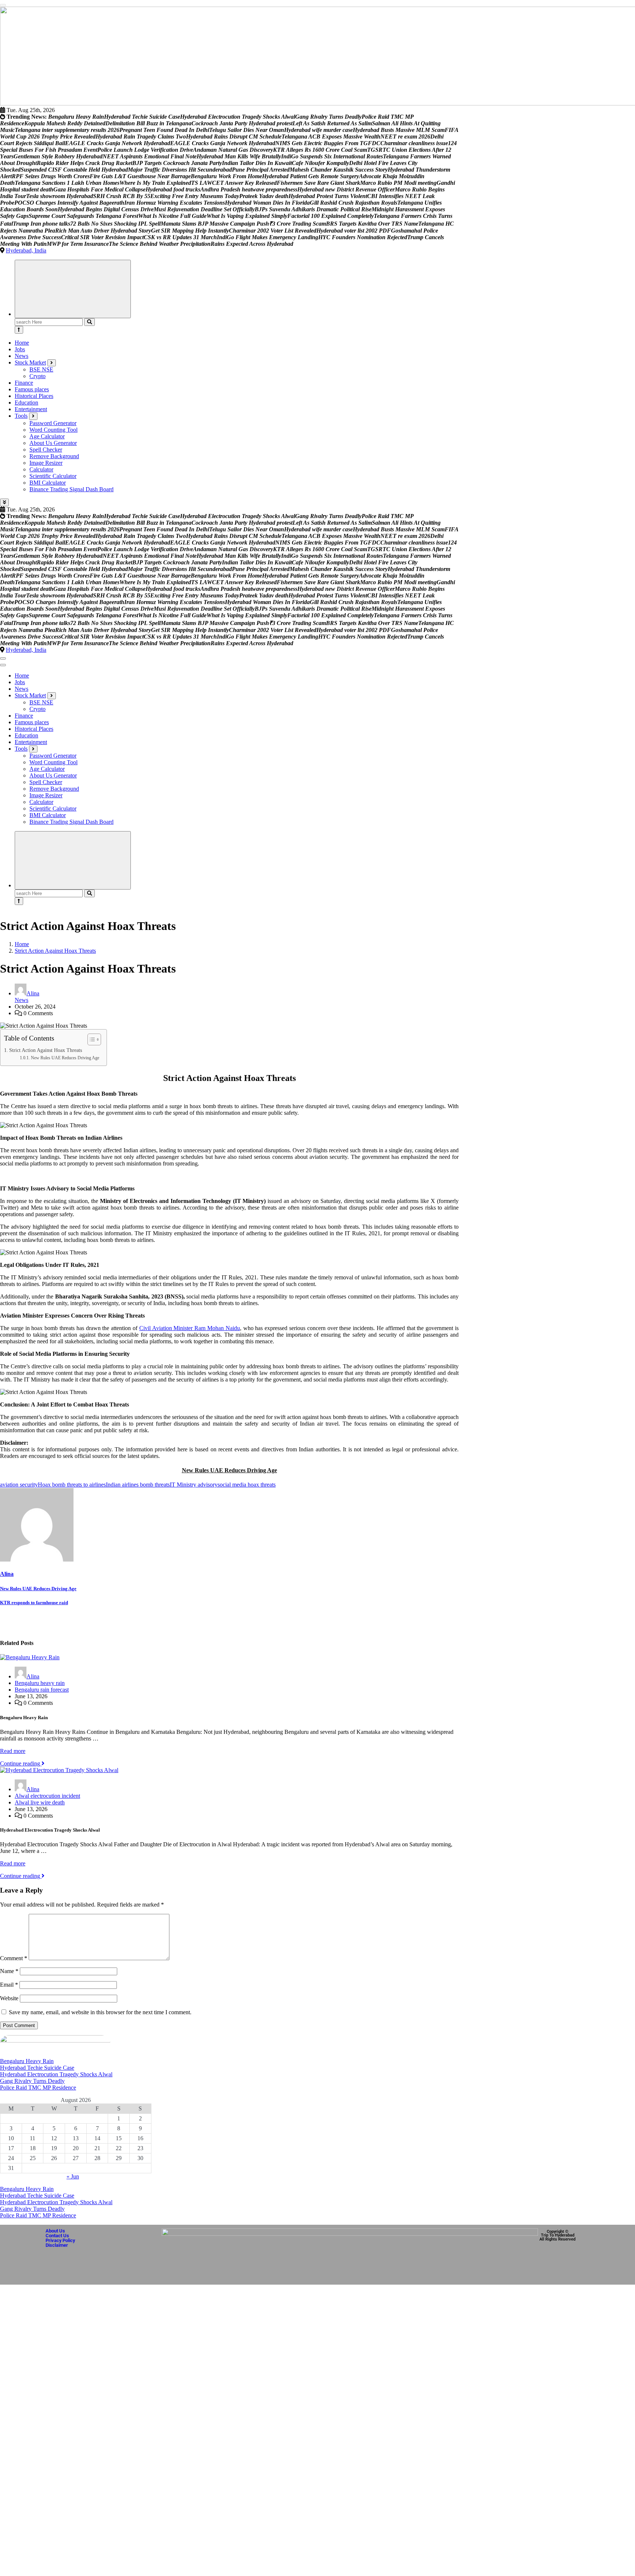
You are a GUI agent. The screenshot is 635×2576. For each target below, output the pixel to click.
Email (9, 1978)
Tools (21, 409)
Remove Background (54, 450)
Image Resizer (46, 456)
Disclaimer (57, 2239)
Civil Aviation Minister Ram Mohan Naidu (190, 1321)
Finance (24, 376)
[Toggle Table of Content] (91, 1033)
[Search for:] (49, 315)
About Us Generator (53, 436)
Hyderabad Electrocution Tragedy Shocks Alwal (56, 2068)
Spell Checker (46, 443)
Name (9, 1964)
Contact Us (57, 2229)
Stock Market (30, 356)
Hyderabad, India (26, 244)
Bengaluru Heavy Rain (27, 2054)
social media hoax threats (247, 1478)
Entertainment (31, 403)
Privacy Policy (60, 2234)
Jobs (20, 343)
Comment (14, 1952)
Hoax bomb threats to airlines (72, 1478)
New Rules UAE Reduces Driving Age (65, 1051)
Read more (13, 1744)
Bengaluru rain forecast (42, 1683)
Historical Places (34, 389)
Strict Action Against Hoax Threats (55, 944)
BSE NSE (41, 363)
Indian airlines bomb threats (138, 1478)
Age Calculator (47, 430)
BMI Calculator (48, 476)
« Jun (73, 2170)
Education (26, 396)
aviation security (19, 1478)
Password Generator (53, 416)
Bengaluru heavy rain (40, 1676)
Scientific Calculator (53, 469)
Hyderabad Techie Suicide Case (37, 2061)
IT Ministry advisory (194, 1478)
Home (22, 336)
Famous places (32, 383)
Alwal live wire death (40, 1796)
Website (9, 1992)
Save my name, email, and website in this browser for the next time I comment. (100, 2006)
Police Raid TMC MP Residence (38, 2081)
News (21, 349)
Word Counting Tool (53, 423)
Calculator (41, 463)
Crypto (37, 369)
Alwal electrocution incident (47, 1789)
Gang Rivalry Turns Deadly (32, 2074)
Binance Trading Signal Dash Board (71, 483)
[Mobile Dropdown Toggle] (52, 356)
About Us (55, 2224)
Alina (33, 987)
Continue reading (21, 1757)
